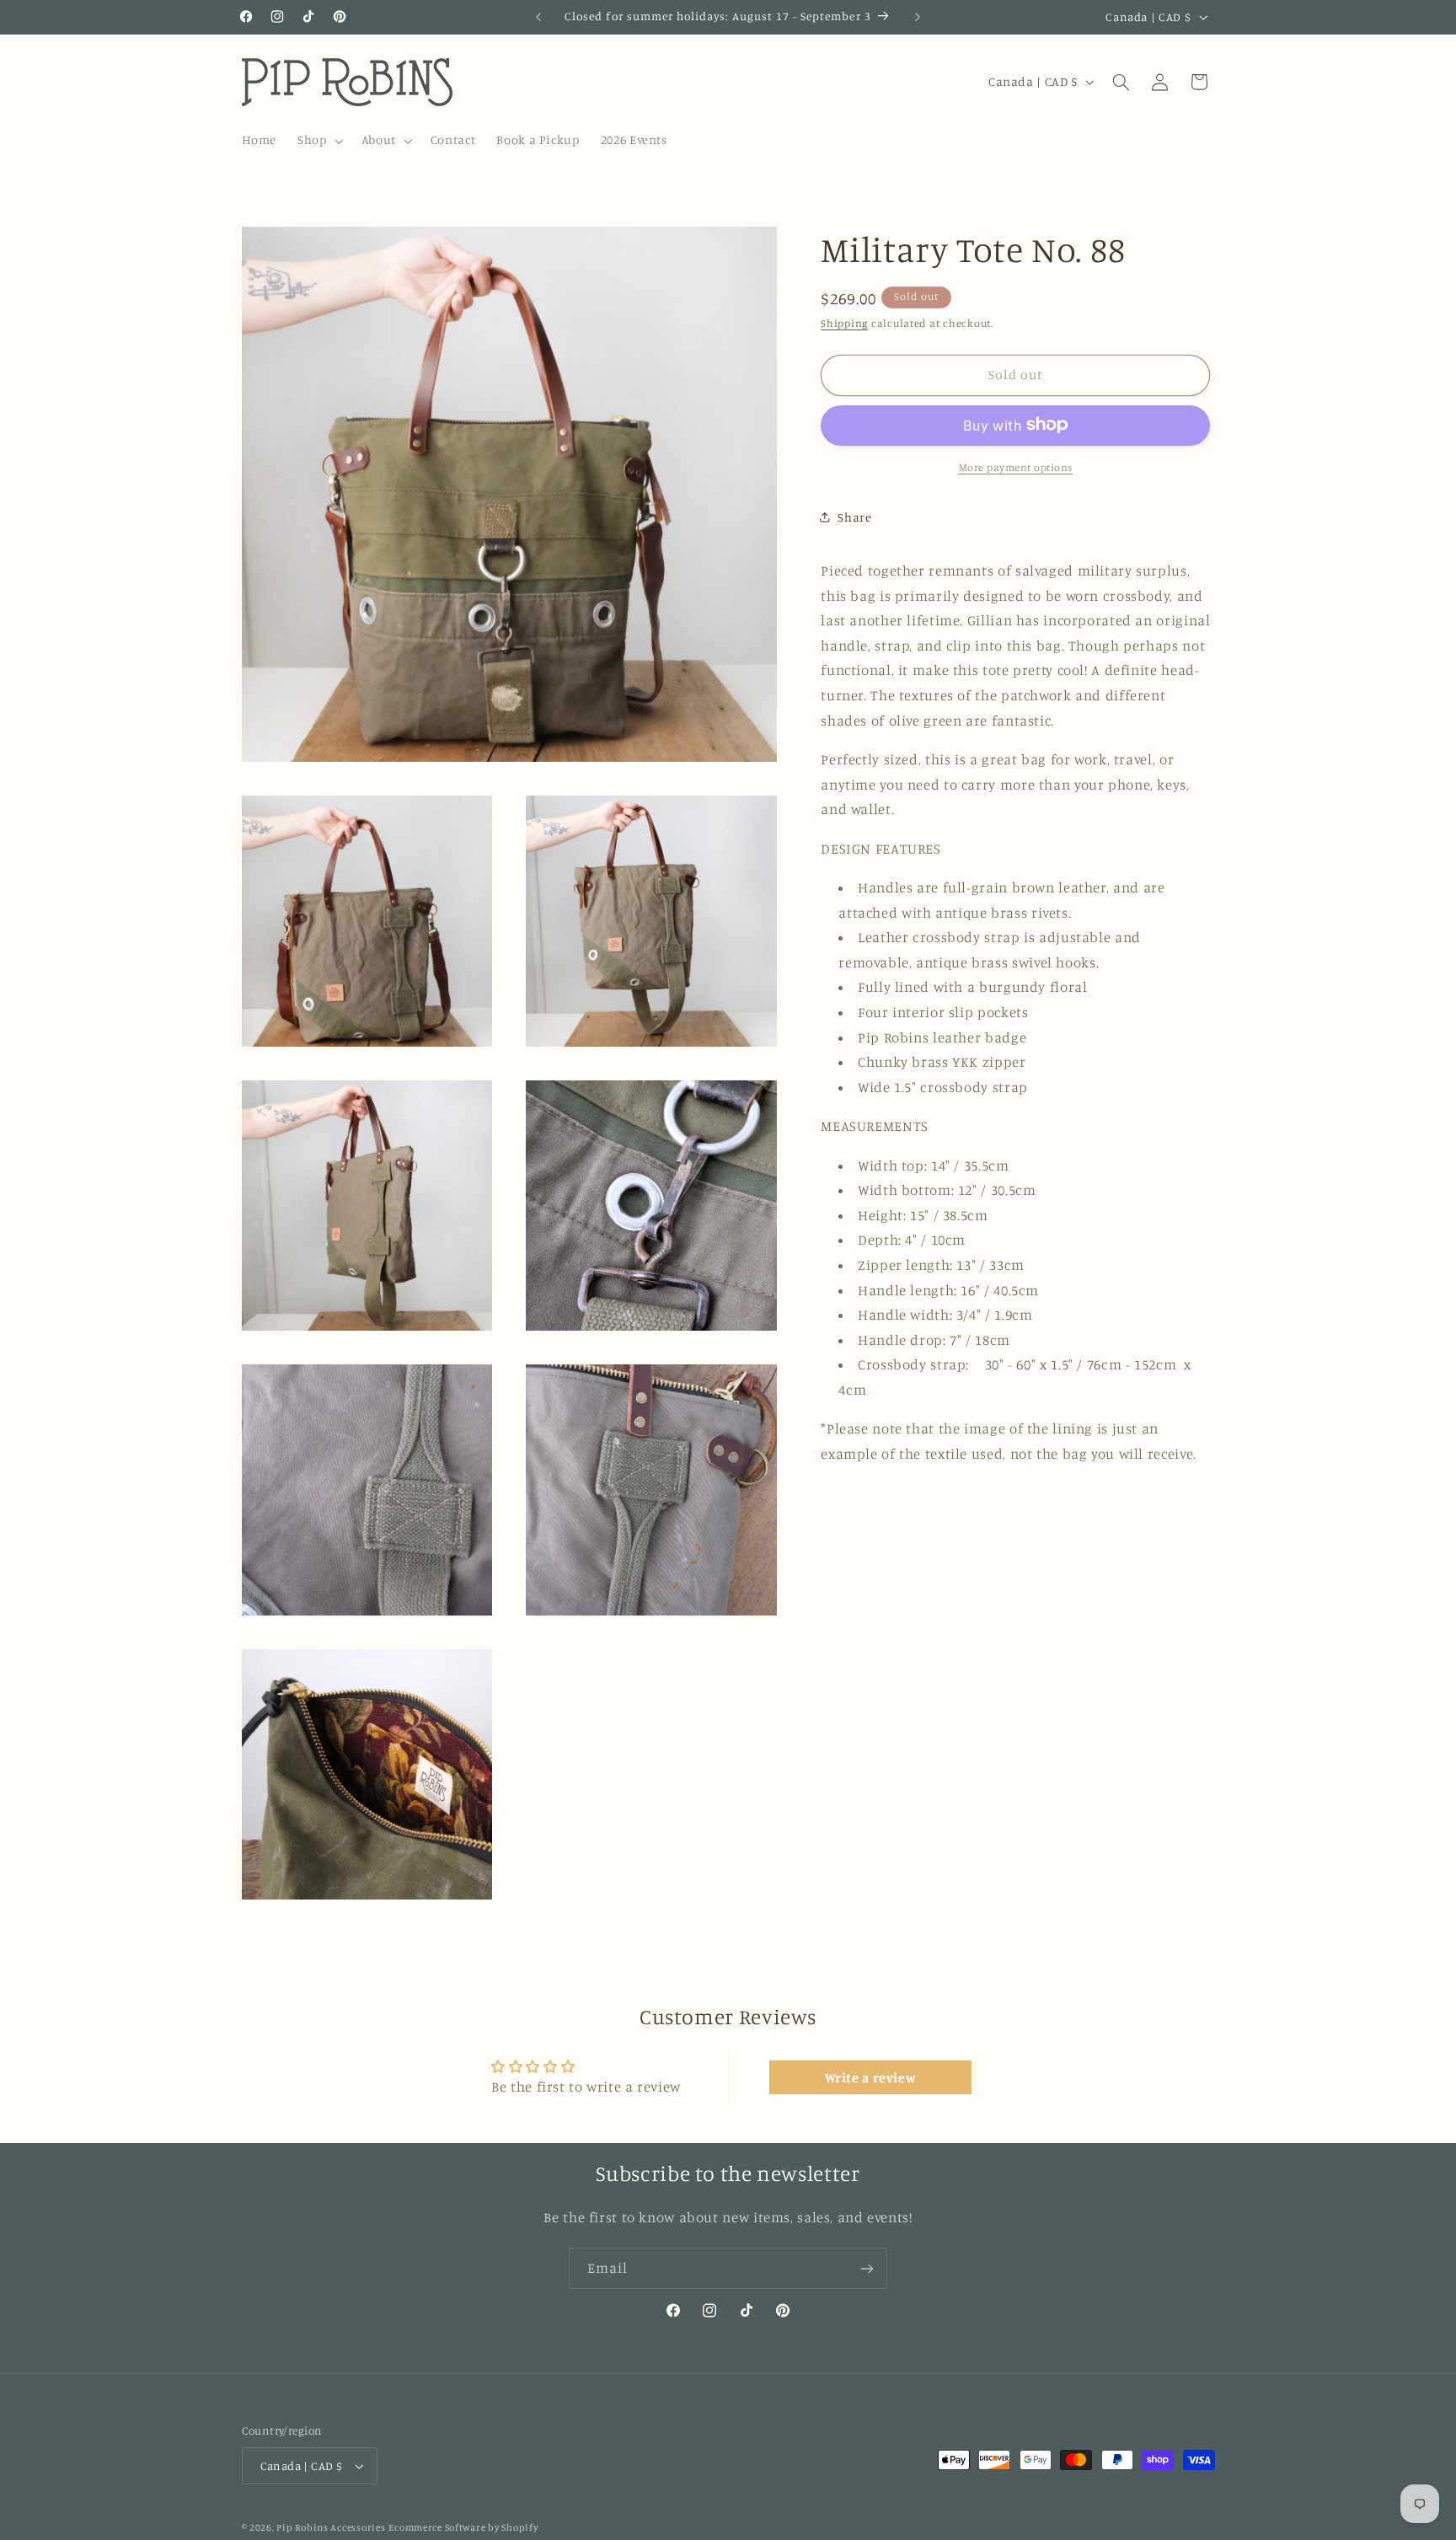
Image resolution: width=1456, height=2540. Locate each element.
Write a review (871, 2077)
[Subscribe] (867, 2268)
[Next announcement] (918, 17)
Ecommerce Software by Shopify (463, 2527)
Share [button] (854, 516)
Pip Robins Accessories (331, 2527)
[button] (319, 141)
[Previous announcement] (538, 17)
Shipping (844, 322)
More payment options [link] (1016, 466)
